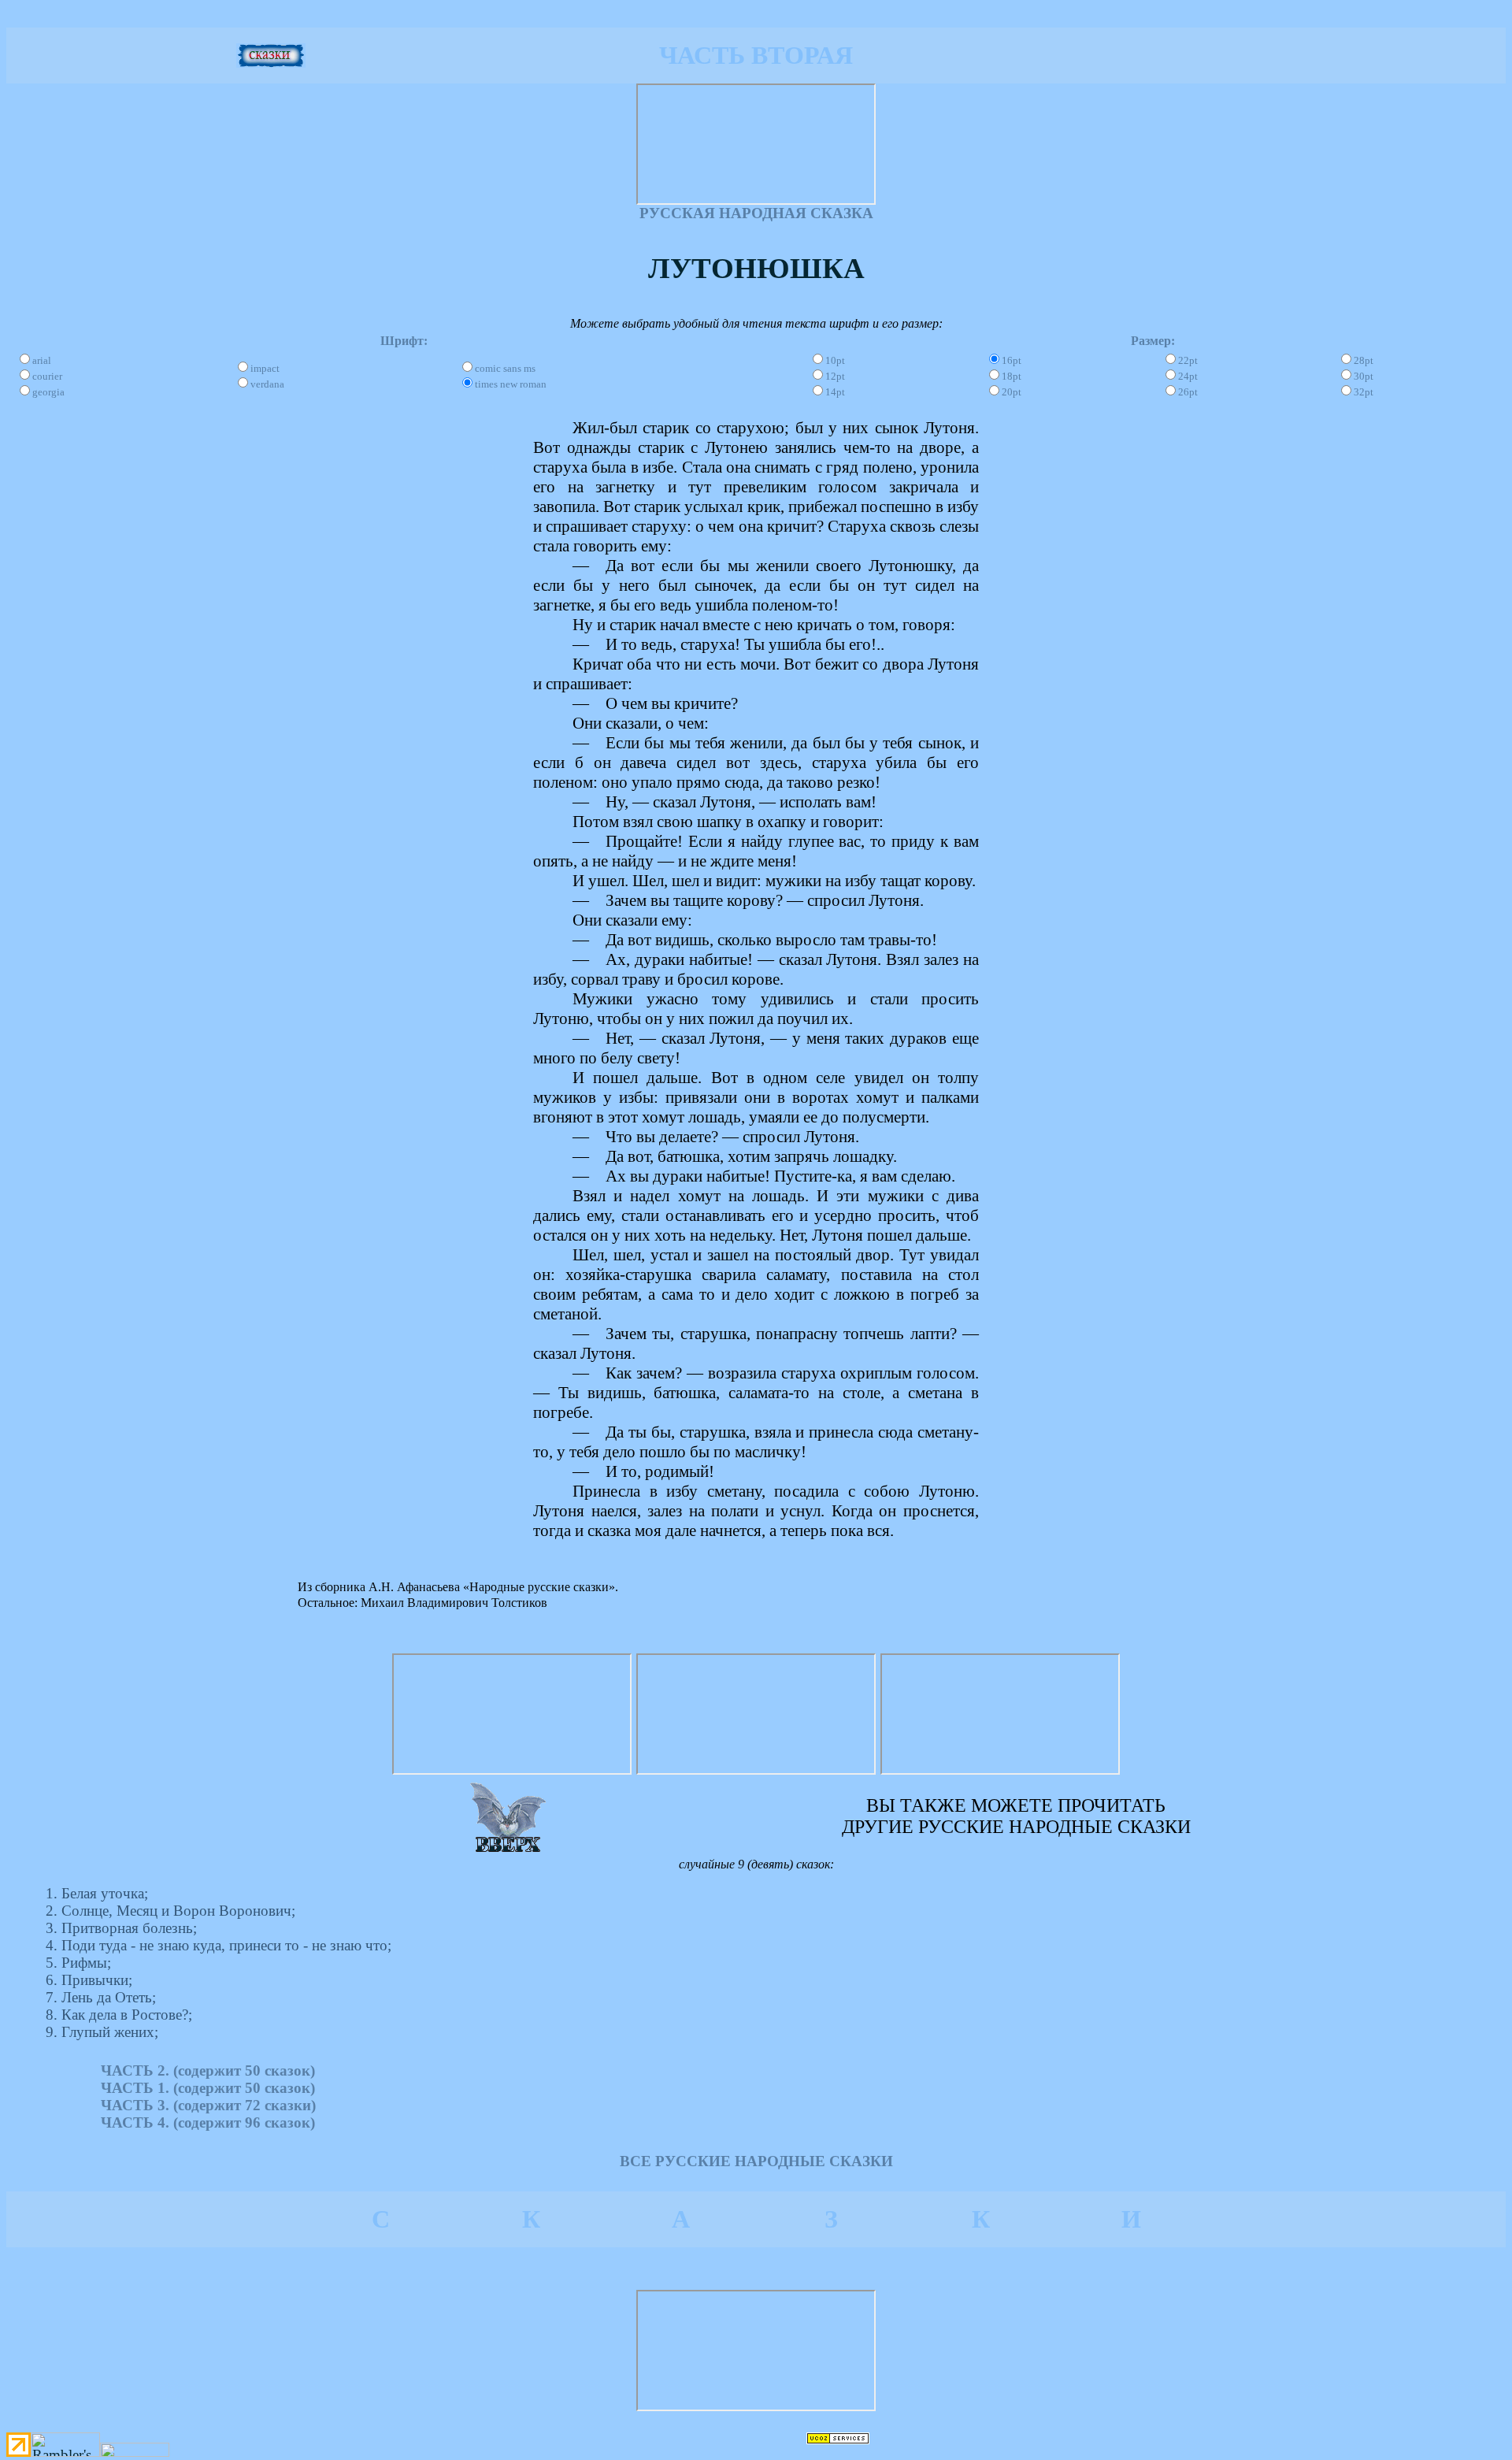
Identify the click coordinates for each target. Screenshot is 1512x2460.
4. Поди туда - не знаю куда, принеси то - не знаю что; (219, 1945)
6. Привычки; (89, 1980)
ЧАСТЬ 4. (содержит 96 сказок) (208, 2122)
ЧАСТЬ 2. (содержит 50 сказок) (208, 2070)
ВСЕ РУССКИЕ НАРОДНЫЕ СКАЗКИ (756, 2161)
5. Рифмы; (78, 1963)
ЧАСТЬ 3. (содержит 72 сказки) (208, 2105)
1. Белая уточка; (97, 1893)
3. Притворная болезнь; (121, 1928)
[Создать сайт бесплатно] (838, 2439)
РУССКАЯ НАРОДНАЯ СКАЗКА (756, 213)
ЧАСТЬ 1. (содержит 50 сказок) (208, 2088)
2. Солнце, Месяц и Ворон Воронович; (170, 1911)
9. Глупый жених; (102, 2032)
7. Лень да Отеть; (101, 1997)
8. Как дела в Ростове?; (119, 2015)
